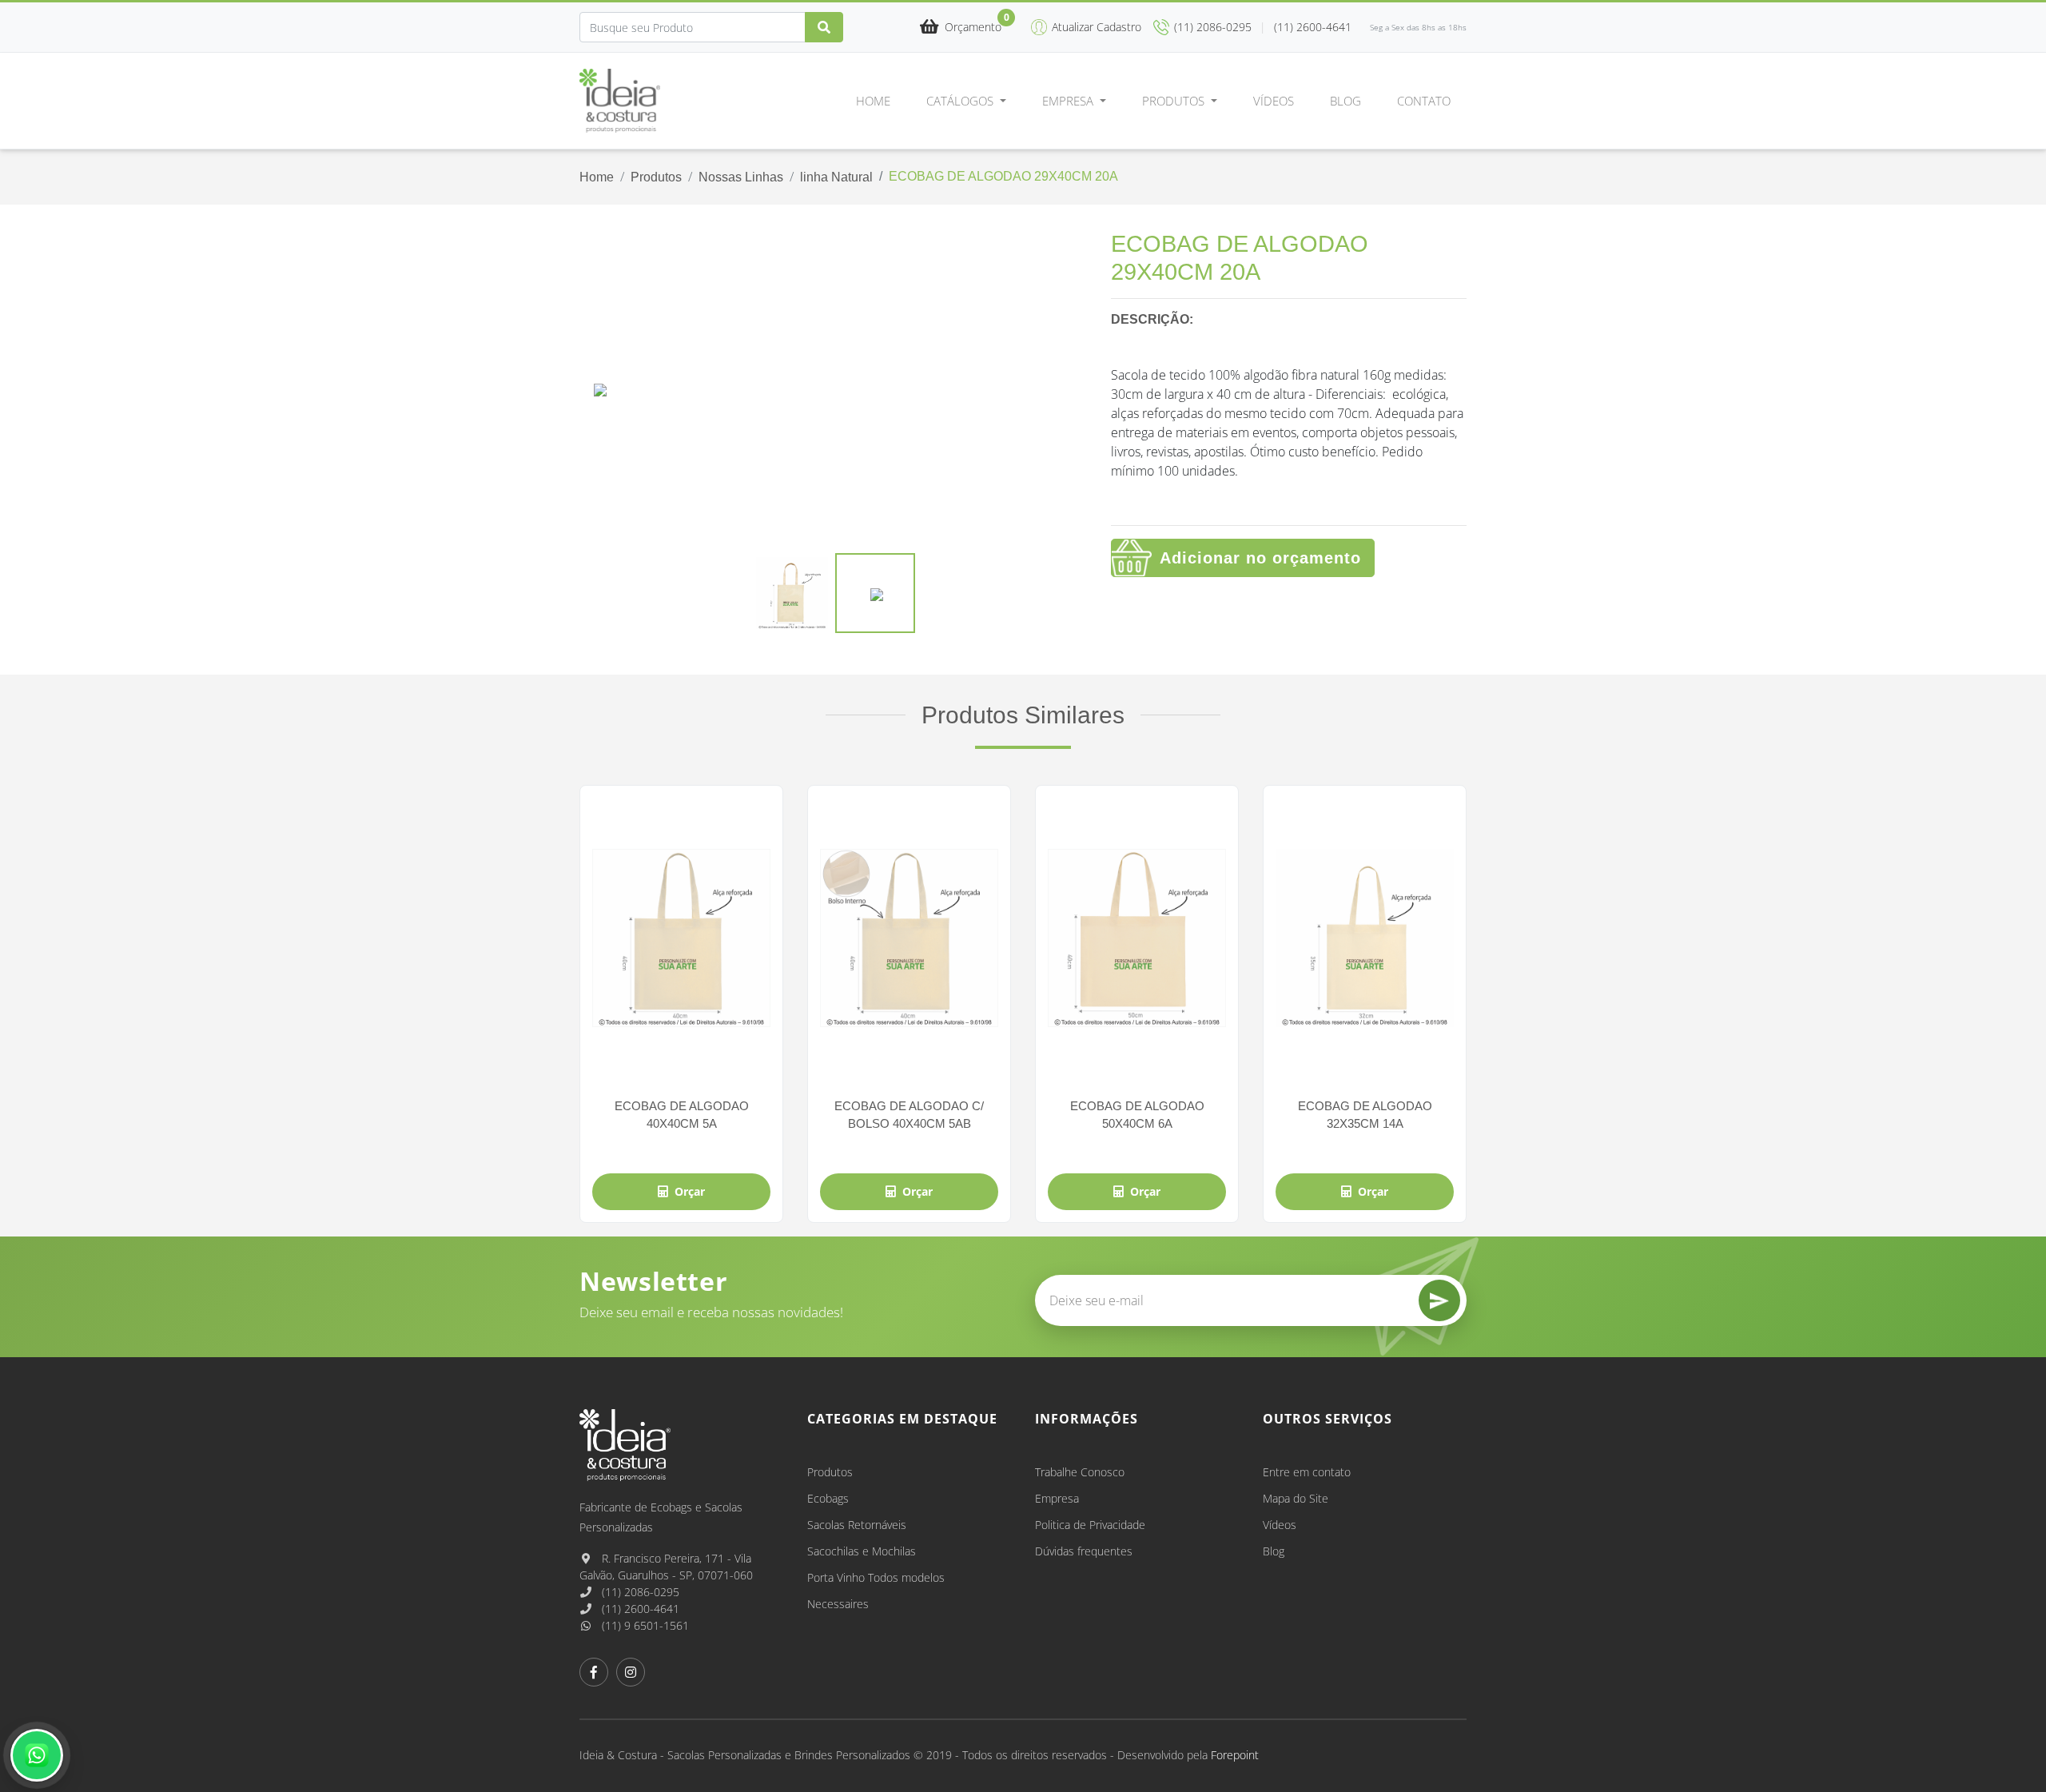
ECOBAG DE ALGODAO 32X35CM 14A (1365, 1114)
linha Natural (836, 177)
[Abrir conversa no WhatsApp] (37, 1755)
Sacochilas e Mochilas (862, 1551)
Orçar (690, 1191)
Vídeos (1274, 101)
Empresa (1057, 1498)
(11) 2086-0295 (639, 1592)
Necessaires (838, 1604)
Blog (1345, 101)
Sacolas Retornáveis (857, 1525)
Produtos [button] (1175, 101)
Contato (1424, 101)
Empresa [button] (1069, 101)
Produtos (656, 177)
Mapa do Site (1296, 1498)
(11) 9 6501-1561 (644, 1625)
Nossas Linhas (741, 177)
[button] (961, 28)
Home (873, 101)
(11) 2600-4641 (639, 1609)
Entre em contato (1307, 1472)
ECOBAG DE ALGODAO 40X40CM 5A (682, 1114)
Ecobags (828, 1498)
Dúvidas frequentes (1084, 1551)
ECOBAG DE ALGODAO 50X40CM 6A (1137, 1114)
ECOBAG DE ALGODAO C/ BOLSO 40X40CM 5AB (909, 1114)
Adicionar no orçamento (1260, 558)
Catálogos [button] (961, 101)
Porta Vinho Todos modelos (876, 1577)
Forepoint (1235, 1755)
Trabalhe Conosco (1080, 1472)
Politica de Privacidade (1090, 1525)
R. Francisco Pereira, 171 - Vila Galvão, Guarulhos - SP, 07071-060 (666, 1567)
